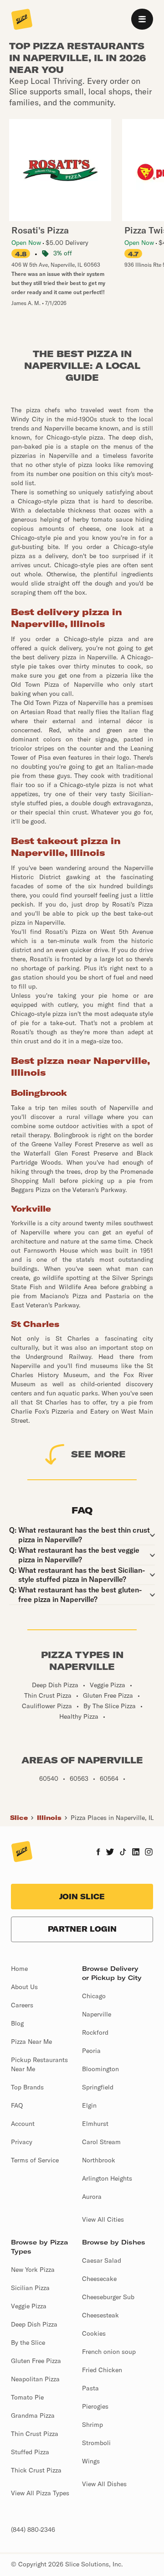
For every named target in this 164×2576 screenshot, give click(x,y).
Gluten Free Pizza (36, 2361)
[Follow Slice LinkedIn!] (136, 1853)
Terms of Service (35, 2160)
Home (19, 1969)
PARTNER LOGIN (82, 1929)
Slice (19, 1818)
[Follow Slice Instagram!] (149, 1853)
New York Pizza (33, 2270)
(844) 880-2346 (33, 2529)
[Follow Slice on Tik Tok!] (123, 1853)
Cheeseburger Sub (108, 2297)
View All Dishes (104, 2484)
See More (98, 1454)
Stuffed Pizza (30, 2452)
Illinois (49, 1818)
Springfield (98, 2087)
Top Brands (27, 2087)
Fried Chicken (102, 2370)
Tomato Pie (27, 2397)
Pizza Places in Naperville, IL (112, 1818)
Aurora (92, 2197)
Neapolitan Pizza (35, 2379)
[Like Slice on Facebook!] (98, 1853)
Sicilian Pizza (30, 2288)
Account (23, 2124)
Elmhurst (95, 2124)
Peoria (91, 2051)
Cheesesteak (100, 2315)
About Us (24, 1987)
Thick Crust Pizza (36, 2470)
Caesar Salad (102, 2260)
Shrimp (92, 2425)
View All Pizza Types (40, 2493)
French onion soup (109, 2352)
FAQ (17, 2105)
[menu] (142, 19)
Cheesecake (99, 2279)
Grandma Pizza (33, 2415)
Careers (22, 2005)
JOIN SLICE (82, 1897)
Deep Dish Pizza (34, 2324)
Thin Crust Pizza (35, 2434)
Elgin (89, 2105)
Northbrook (99, 2160)
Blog (17, 2023)
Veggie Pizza (29, 2306)
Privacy (22, 2142)
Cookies (94, 2333)
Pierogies (95, 2406)
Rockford (95, 2032)
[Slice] (22, 20)
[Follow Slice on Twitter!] (110, 1853)
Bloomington (100, 2069)
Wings (91, 2461)
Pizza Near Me (31, 2042)
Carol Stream (101, 2142)
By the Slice (28, 2343)
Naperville (97, 2014)
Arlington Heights (107, 2178)
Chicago (94, 1996)
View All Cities (103, 2219)
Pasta (90, 2388)
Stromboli (96, 2443)
